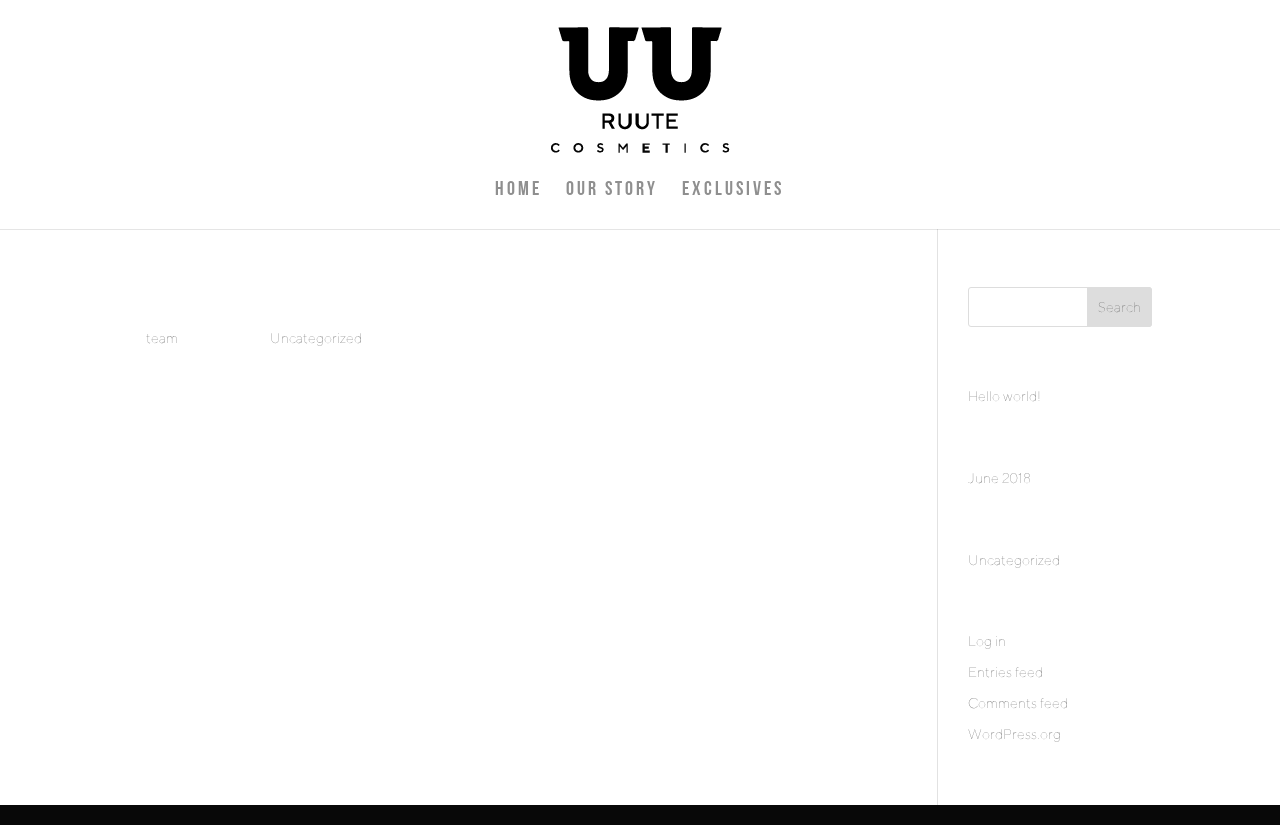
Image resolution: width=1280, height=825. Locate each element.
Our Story (612, 191)
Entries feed (1005, 672)
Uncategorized (316, 338)
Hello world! (1004, 396)
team (162, 338)
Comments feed (1018, 703)
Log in (987, 641)
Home (518, 191)
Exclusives (733, 191)
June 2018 (999, 478)
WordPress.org (1014, 734)
